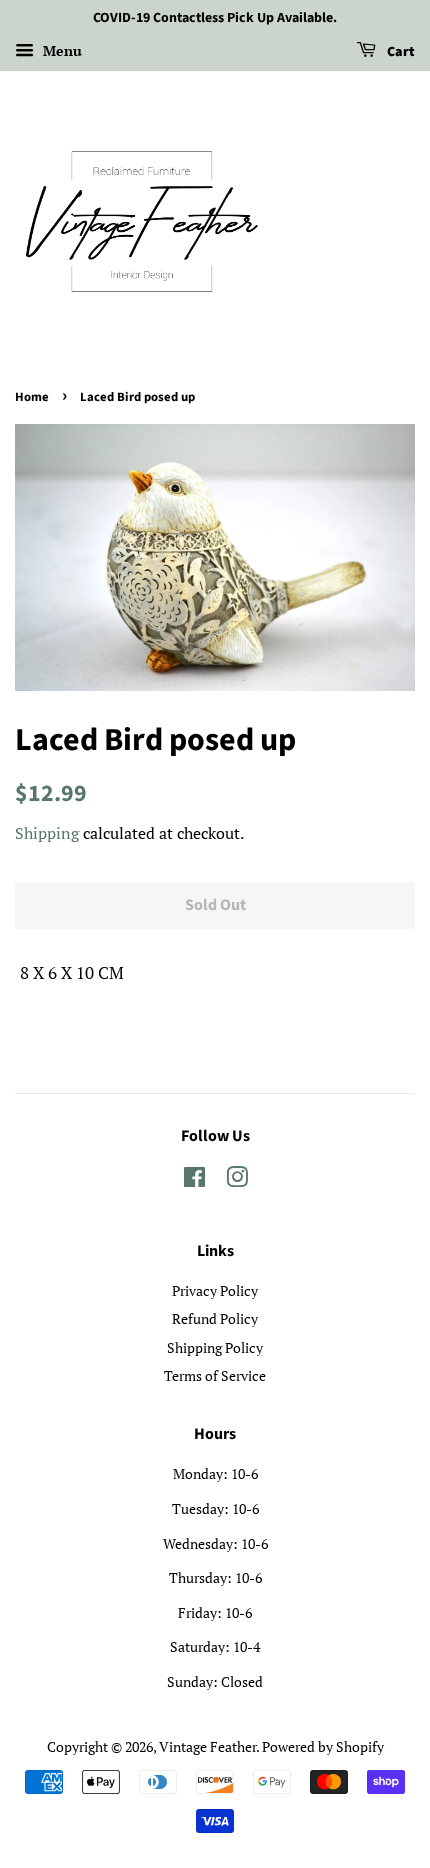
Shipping (47, 833)
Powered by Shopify (323, 1746)
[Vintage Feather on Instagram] (237, 1180)
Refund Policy (215, 1318)
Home (32, 397)
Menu (60, 50)
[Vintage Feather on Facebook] (194, 1180)
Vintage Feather (207, 1746)
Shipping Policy (215, 1347)
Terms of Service (215, 1375)
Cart (399, 52)
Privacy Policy (215, 1290)
